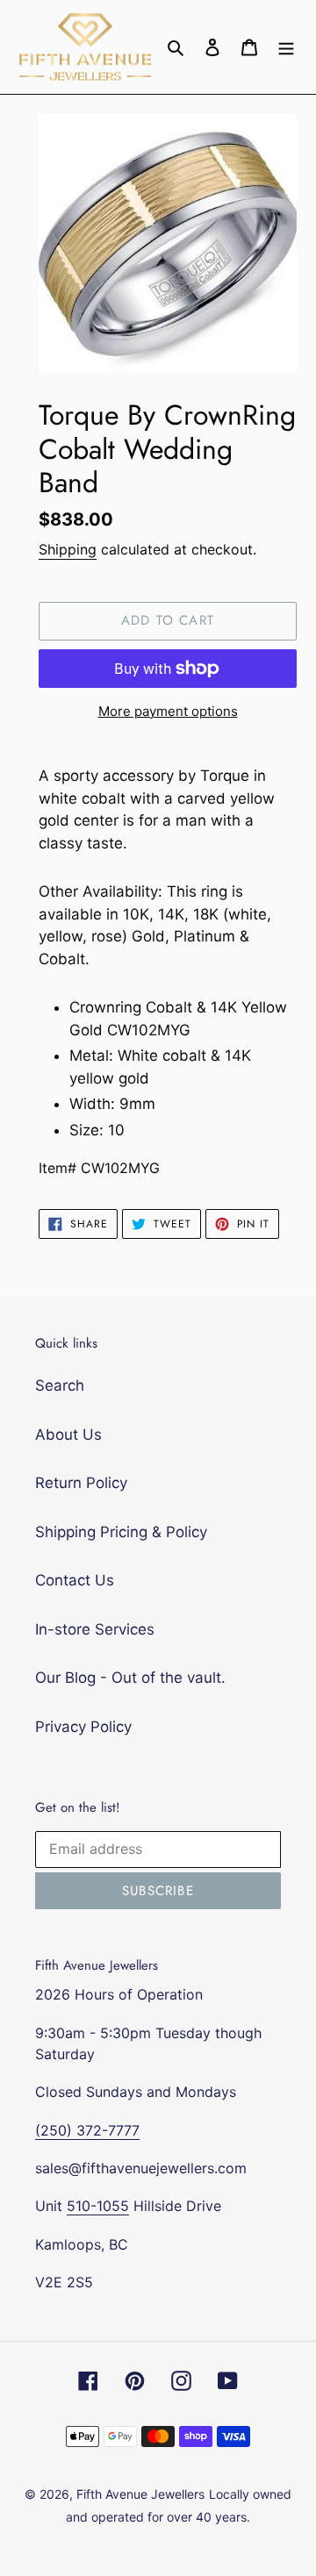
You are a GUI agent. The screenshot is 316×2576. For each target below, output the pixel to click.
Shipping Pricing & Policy (121, 1532)
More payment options (168, 711)
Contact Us (75, 1580)
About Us (68, 1435)
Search (60, 1385)
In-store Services (95, 1629)
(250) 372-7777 (87, 2130)
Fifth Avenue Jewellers (140, 2494)
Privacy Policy (83, 1727)
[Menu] (286, 47)
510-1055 (98, 2206)
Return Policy (81, 1483)
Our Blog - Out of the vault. (130, 1678)
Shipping (68, 549)
